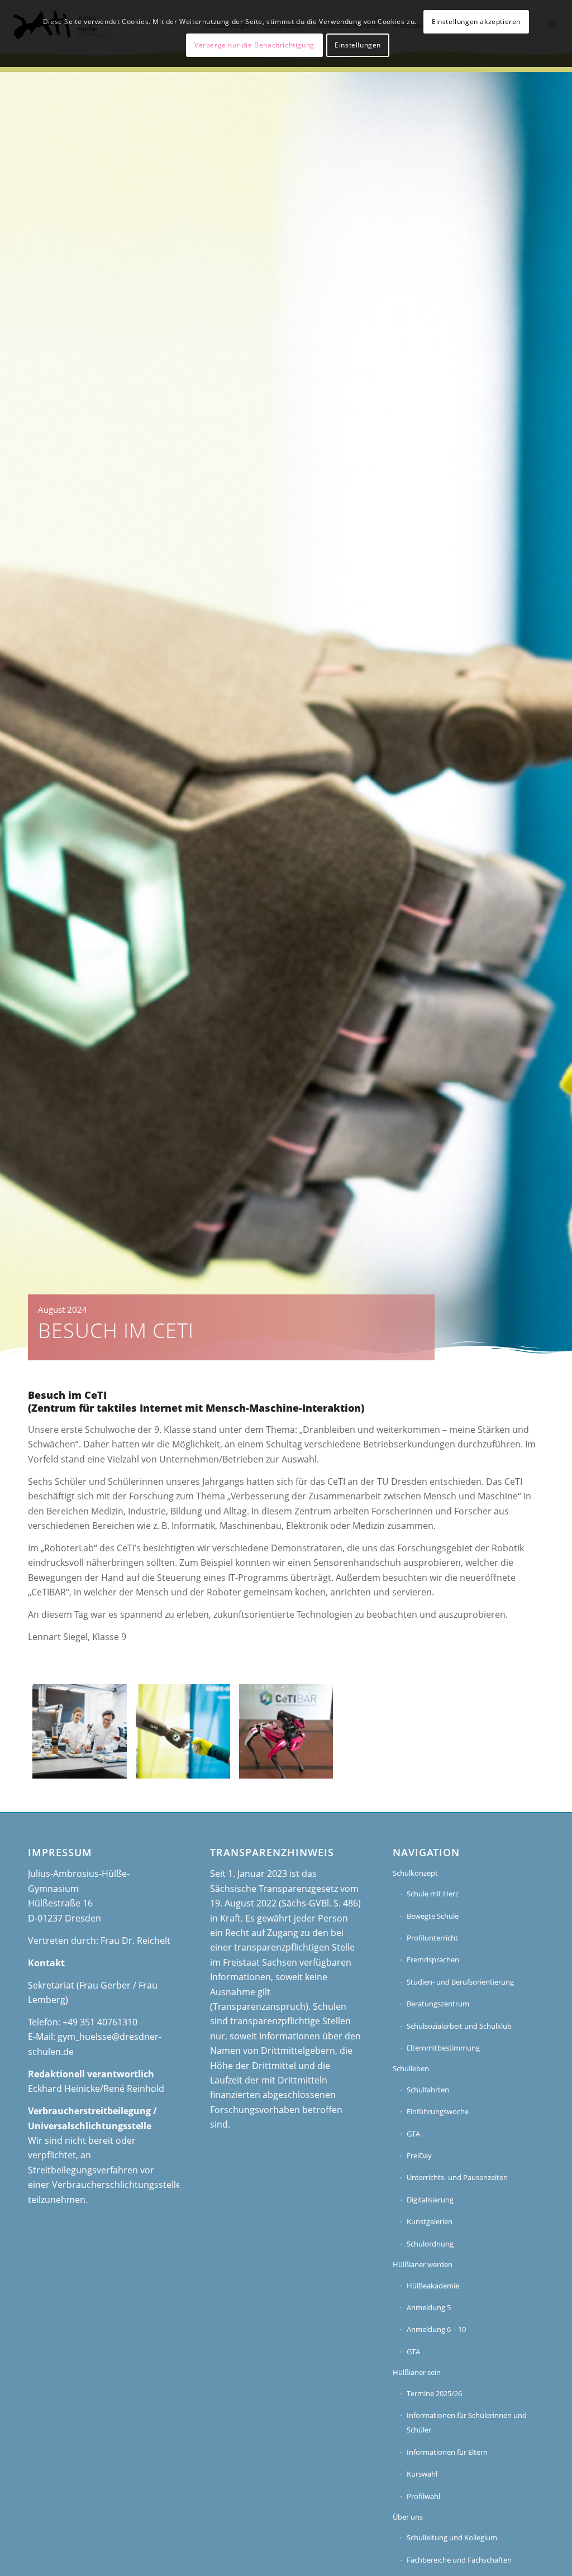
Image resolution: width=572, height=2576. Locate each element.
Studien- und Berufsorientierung (460, 1982)
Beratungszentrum (438, 2004)
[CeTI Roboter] (286, 1731)
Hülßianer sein (417, 2372)
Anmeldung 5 (429, 2307)
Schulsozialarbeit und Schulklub (459, 2026)
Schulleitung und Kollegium (452, 2537)
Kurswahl (422, 2474)
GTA (413, 2134)
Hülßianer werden (423, 2264)
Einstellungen (358, 45)
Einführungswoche (438, 2111)
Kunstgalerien (430, 2221)
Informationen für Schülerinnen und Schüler (467, 2422)
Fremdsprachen (433, 1960)
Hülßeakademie (433, 2286)
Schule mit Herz (433, 1894)
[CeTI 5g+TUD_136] (183, 1731)
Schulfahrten (428, 2090)
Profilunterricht (432, 1938)
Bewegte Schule (433, 1916)
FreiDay (419, 2156)
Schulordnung (430, 2244)
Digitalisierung (430, 2200)
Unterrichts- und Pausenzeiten (457, 2177)
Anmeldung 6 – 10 (436, 2329)
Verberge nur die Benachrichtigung (254, 45)
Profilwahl (423, 2496)
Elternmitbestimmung (443, 2048)
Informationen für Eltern (447, 2452)
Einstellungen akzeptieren (476, 21)
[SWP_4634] (80, 1731)
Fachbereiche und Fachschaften (459, 2560)
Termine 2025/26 (434, 2393)
